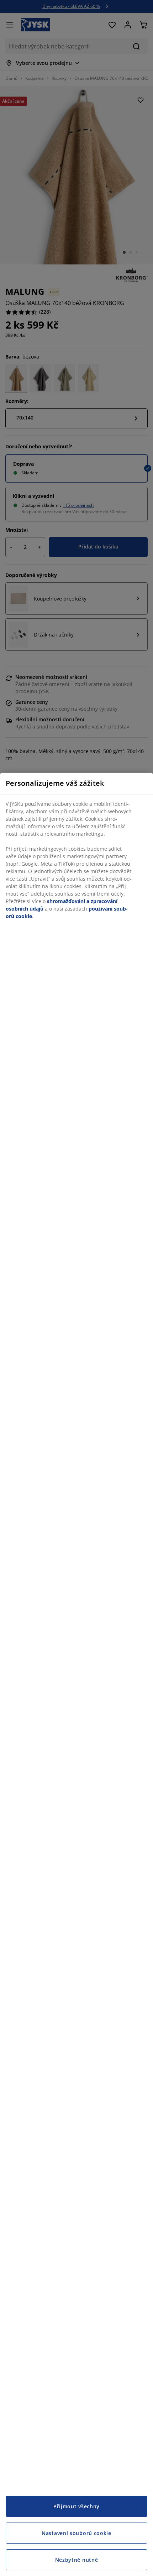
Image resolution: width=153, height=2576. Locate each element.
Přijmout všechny (76, 2506)
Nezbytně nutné (77, 2560)
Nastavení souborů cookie (76, 2533)
